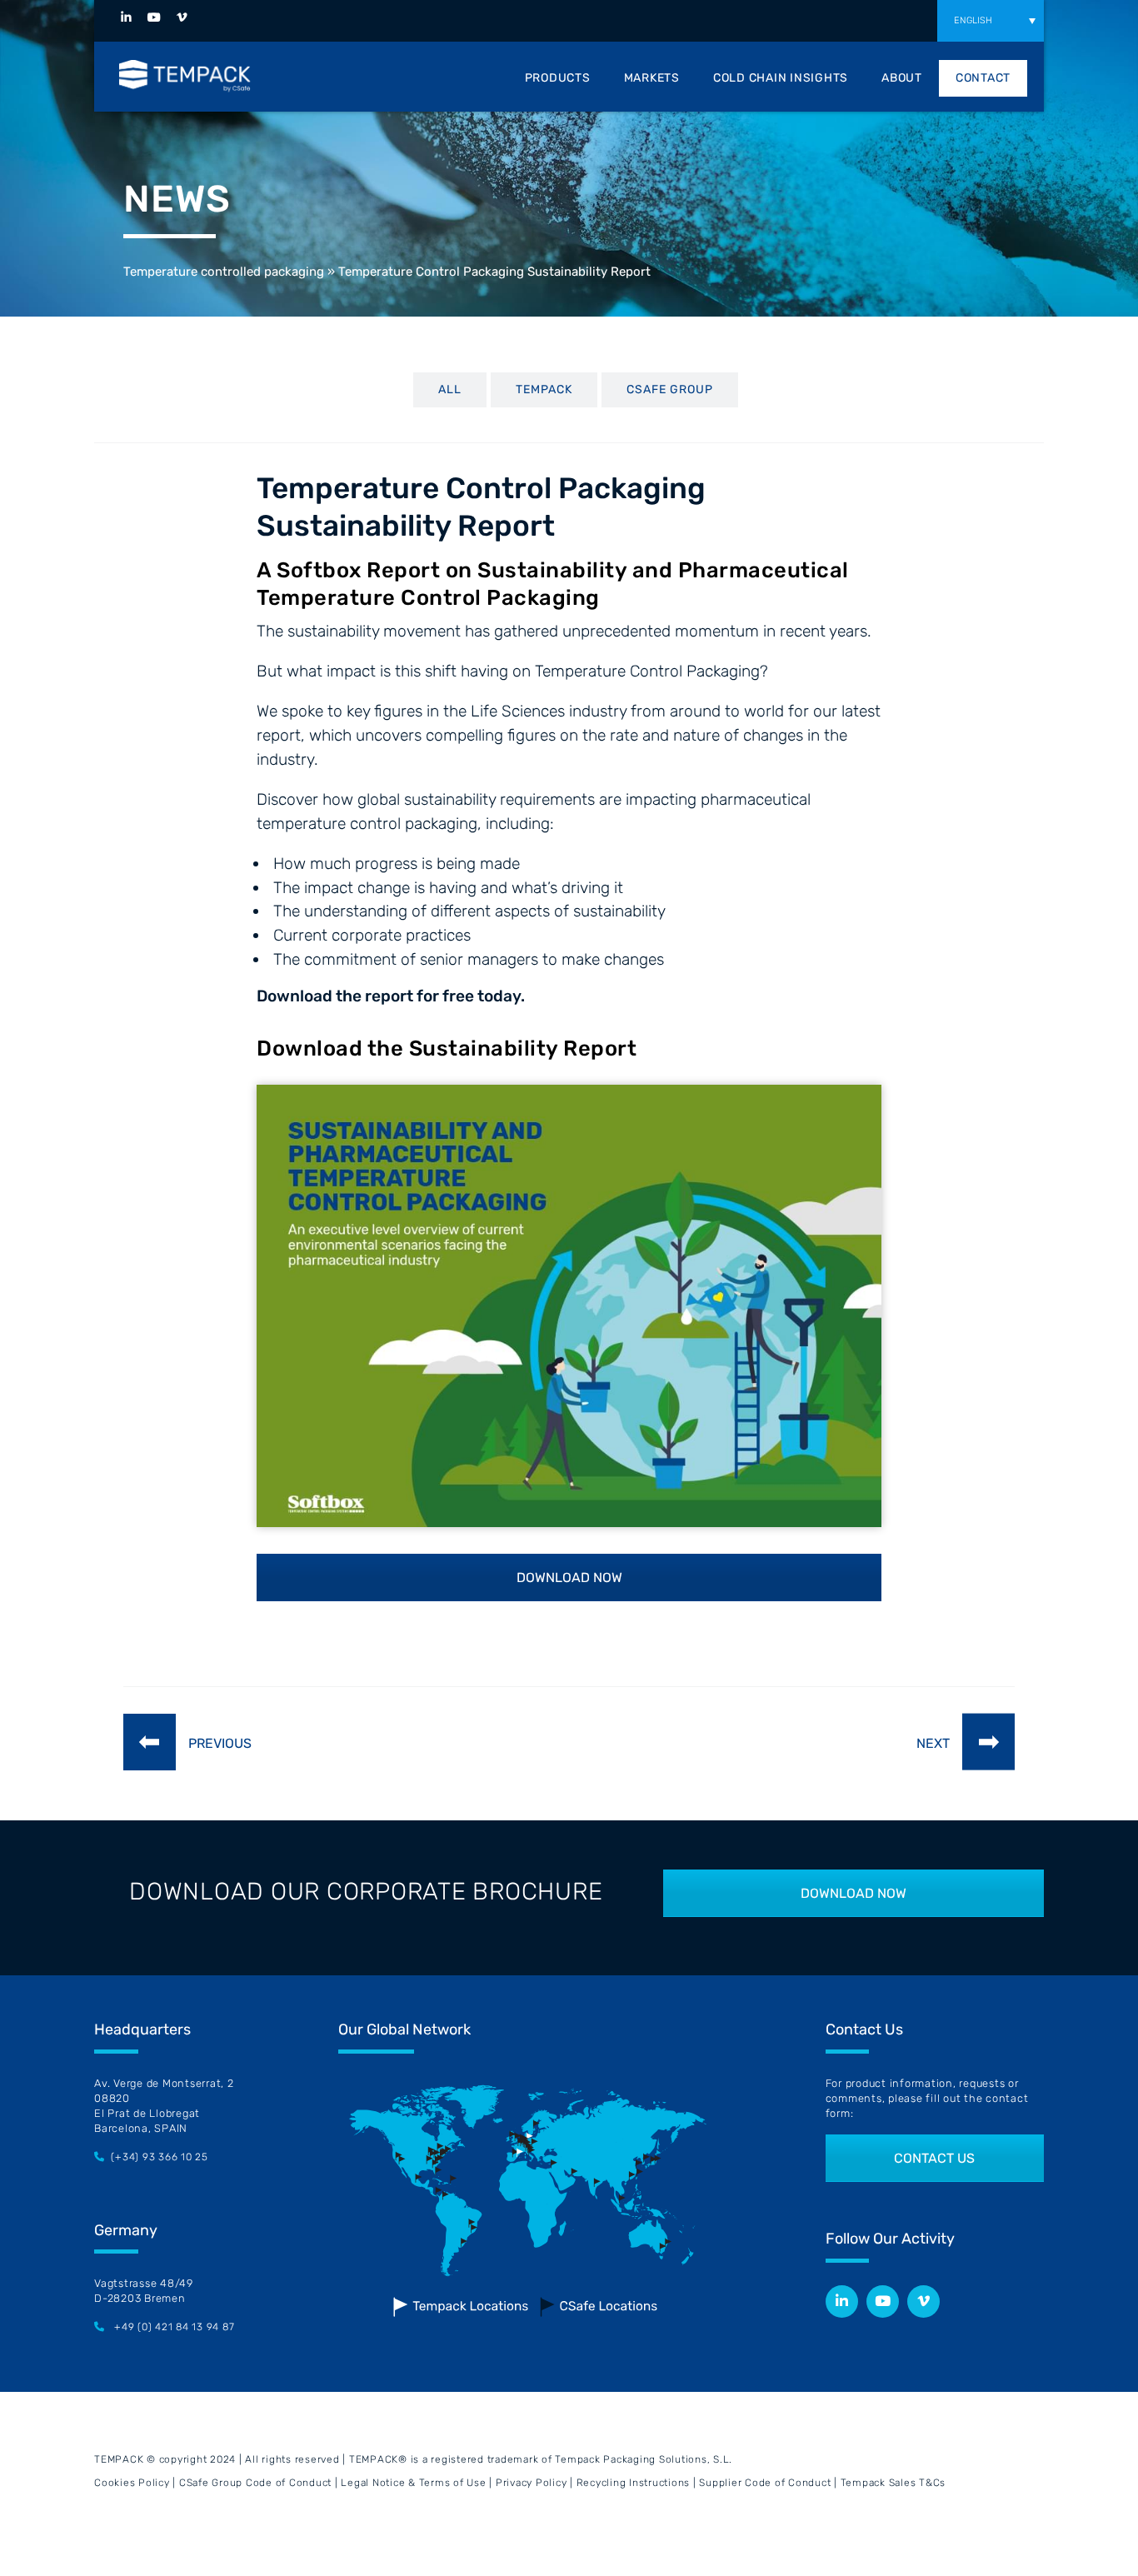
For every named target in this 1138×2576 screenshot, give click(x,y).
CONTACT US (934, 2158)
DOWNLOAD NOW (569, 1578)
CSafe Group (670, 389)
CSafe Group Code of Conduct (255, 2483)
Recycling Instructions (634, 2483)
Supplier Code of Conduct (765, 2483)
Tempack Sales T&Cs (893, 2483)
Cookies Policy (132, 2483)
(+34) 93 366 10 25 (160, 2157)
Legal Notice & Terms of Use (413, 2483)
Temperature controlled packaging (224, 272)
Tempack (544, 389)
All (450, 389)
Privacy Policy (532, 2483)
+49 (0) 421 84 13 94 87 (174, 2327)
